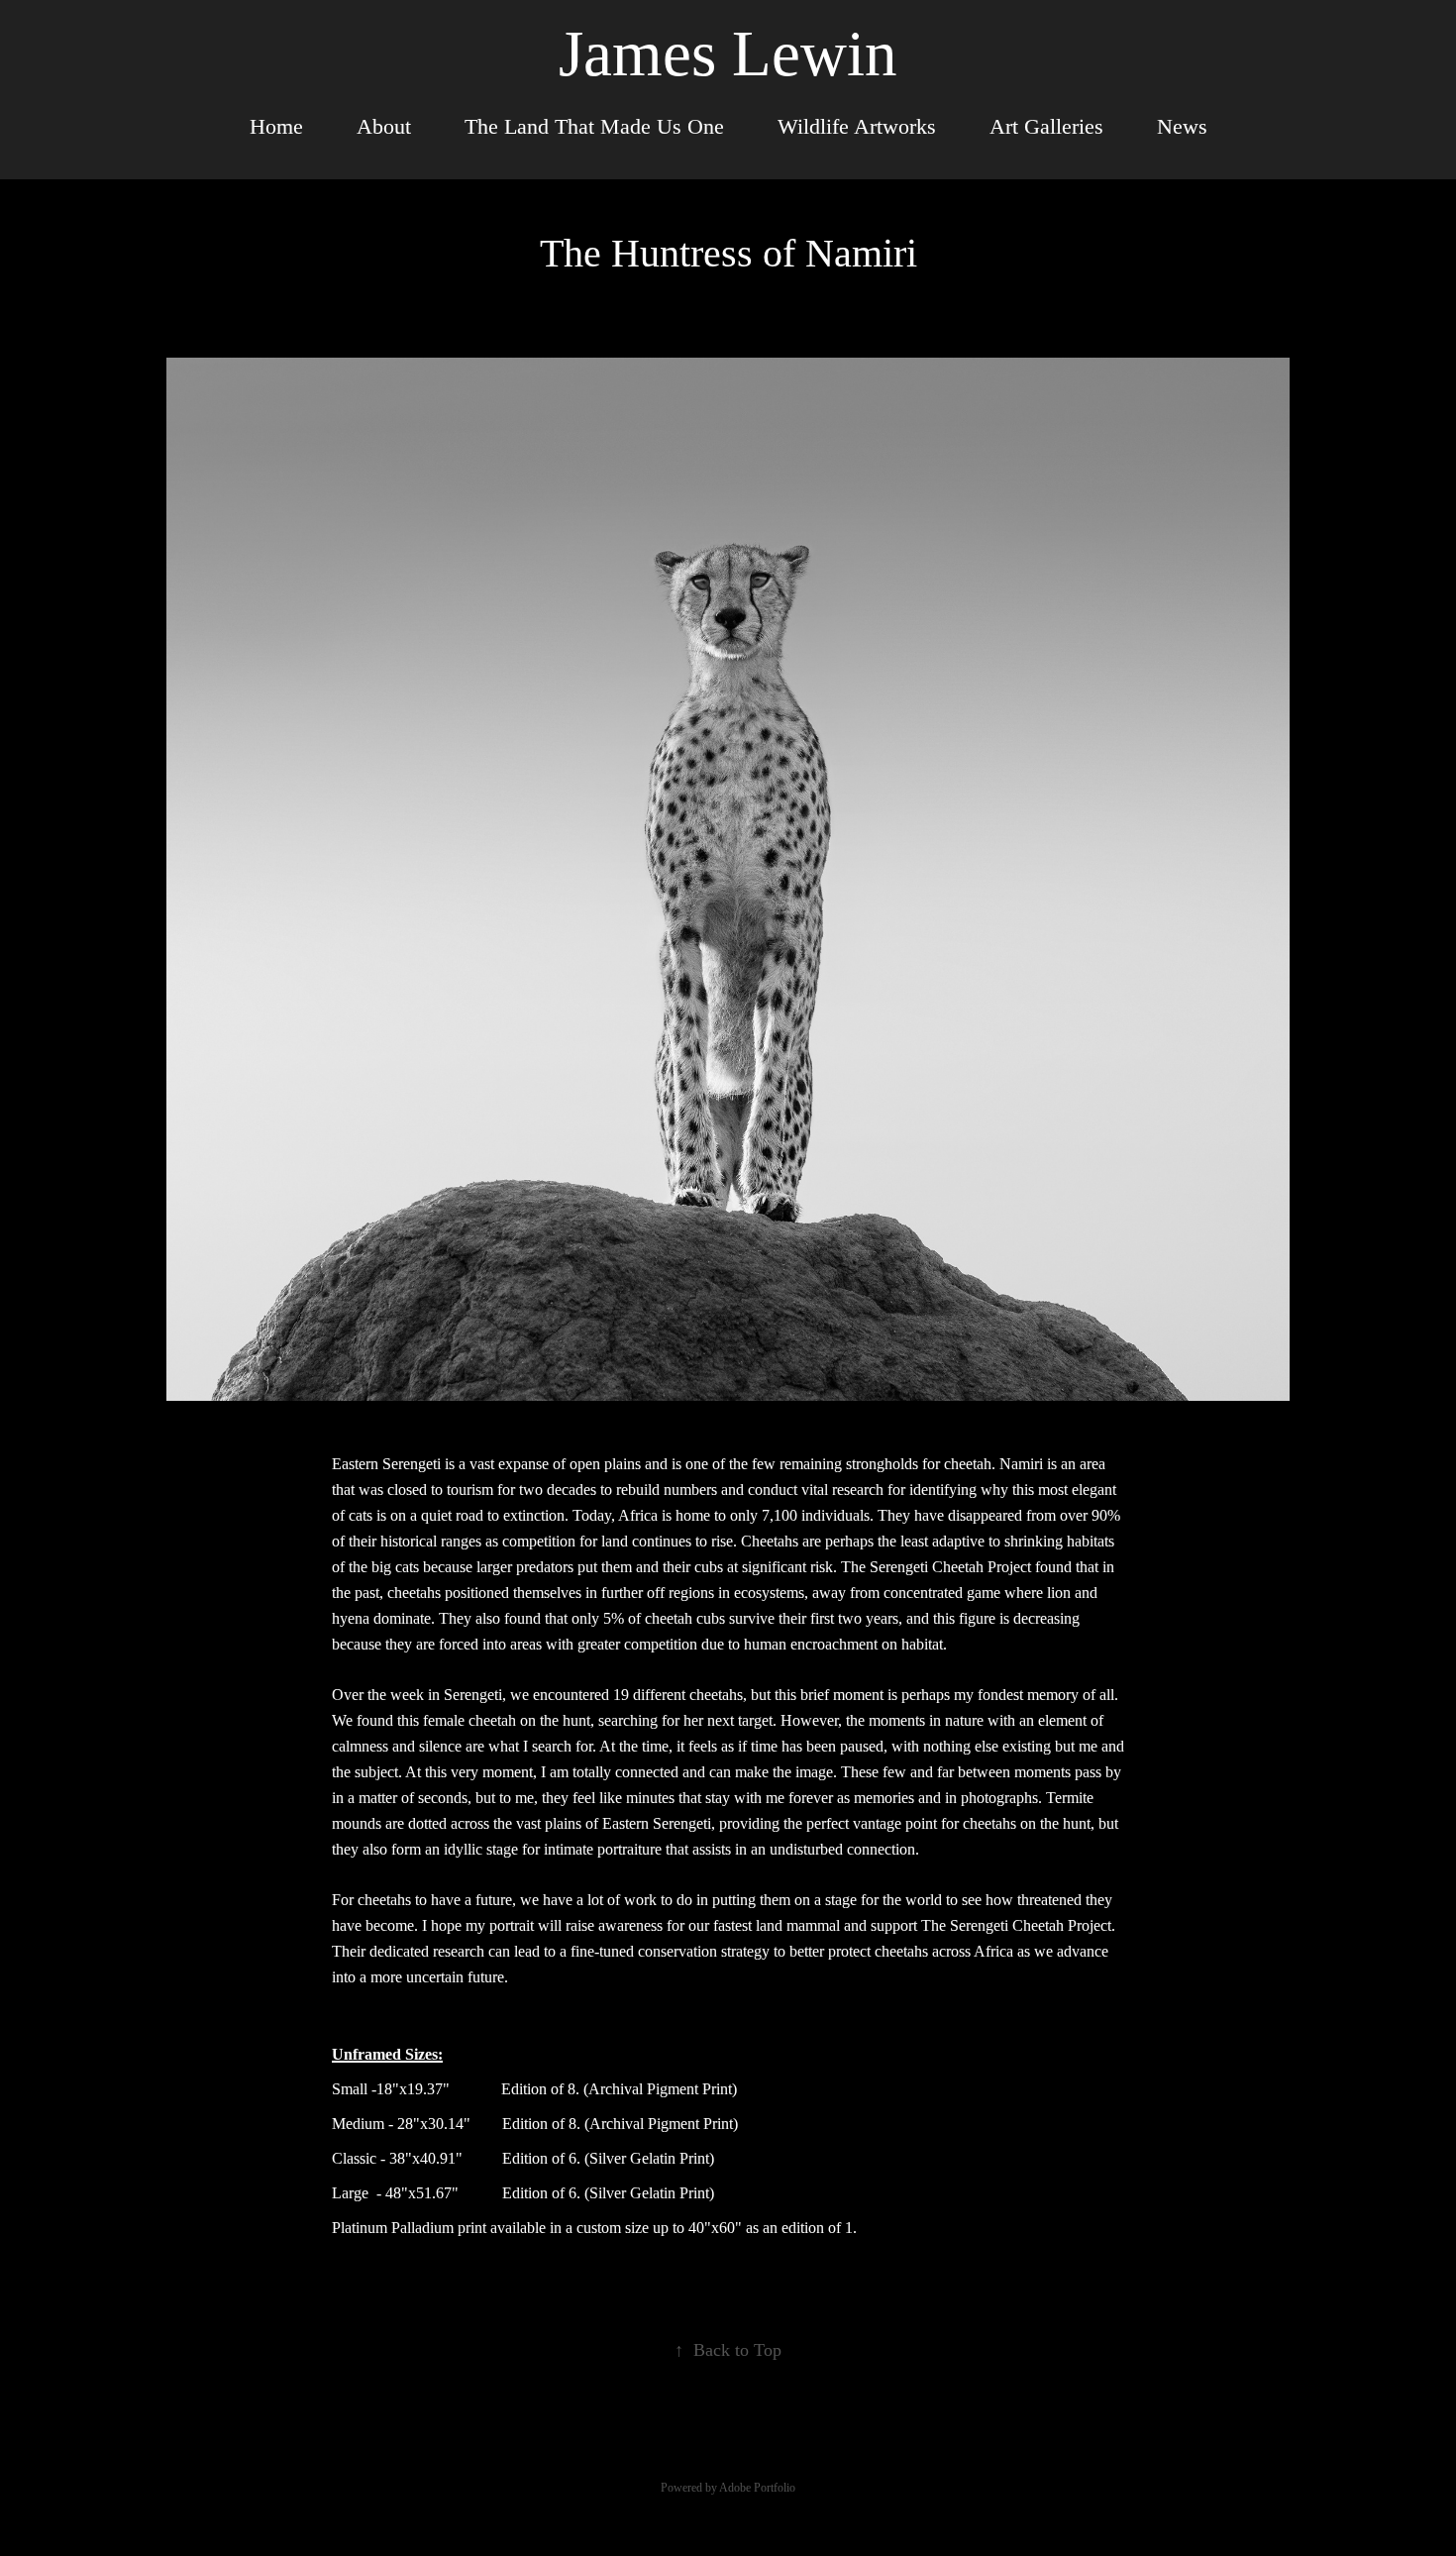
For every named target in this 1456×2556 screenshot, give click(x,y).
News (1182, 126)
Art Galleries (1046, 126)
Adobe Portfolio (757, 2488)
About (384, 126)
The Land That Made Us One (594, 126)
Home (276, 126)
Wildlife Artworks (857, 126)
